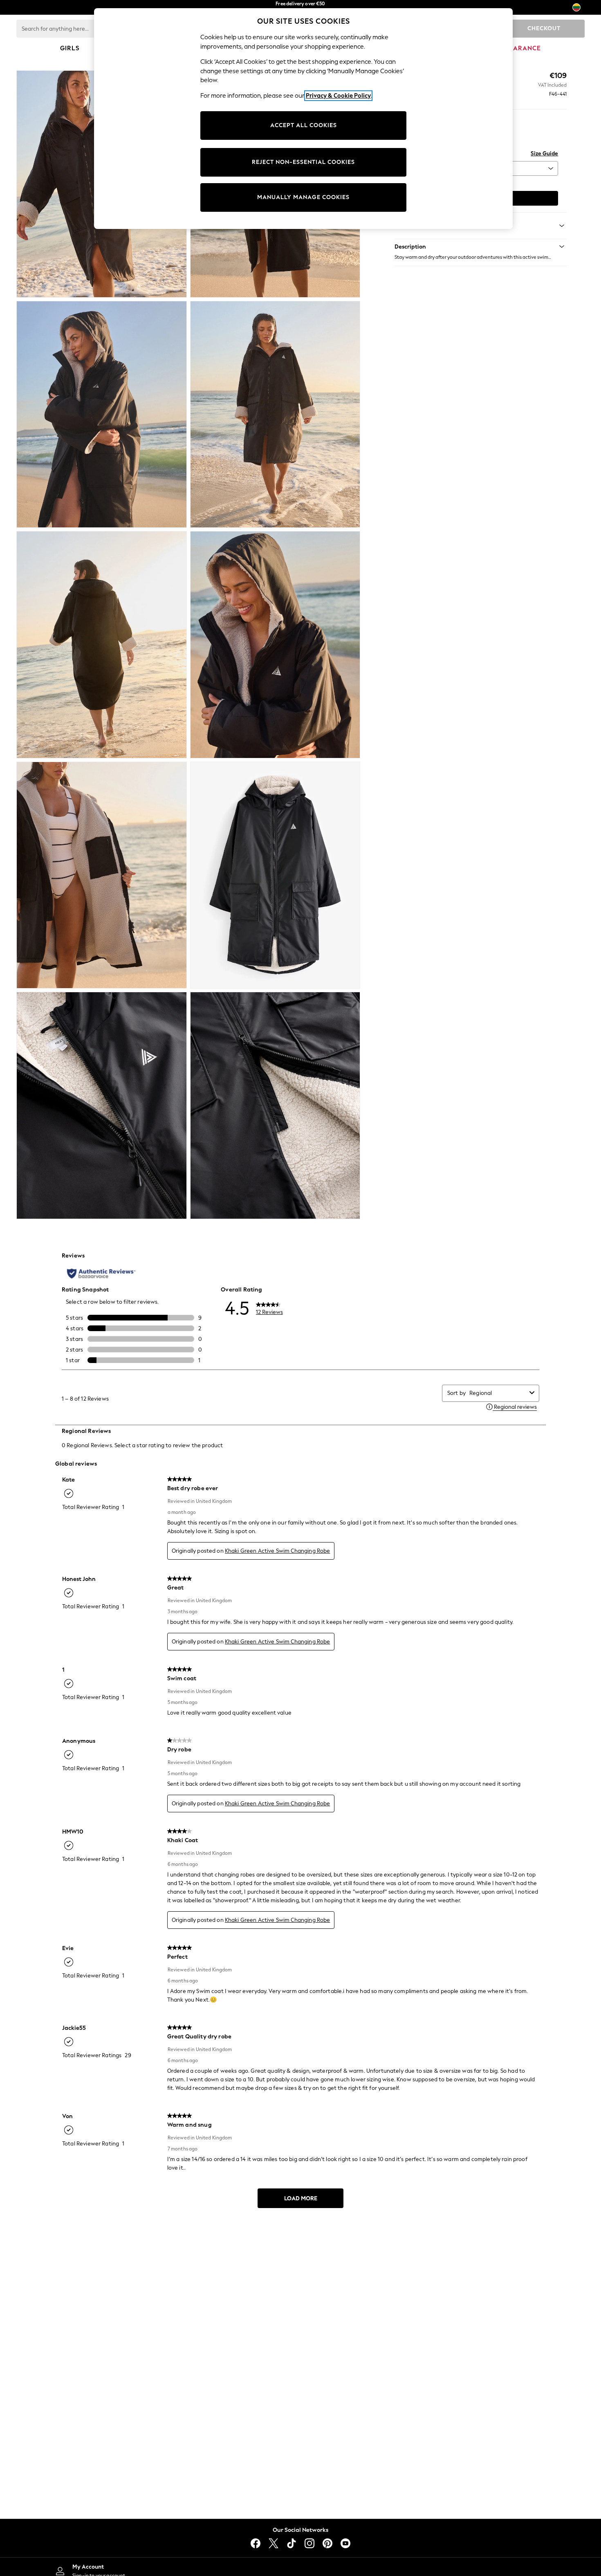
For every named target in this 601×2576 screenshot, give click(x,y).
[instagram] (309, 2543)
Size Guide (544, 154)
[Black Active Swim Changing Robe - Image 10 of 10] (275, 1105)
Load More (301, 2198)
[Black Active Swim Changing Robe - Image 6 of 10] (275, 645)
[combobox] (498, 1393)
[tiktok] (292, 2543)
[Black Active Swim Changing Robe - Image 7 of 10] (102, 875)
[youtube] (345, 2543)
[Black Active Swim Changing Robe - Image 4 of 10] (275, 415)
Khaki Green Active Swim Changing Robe (278, 1551)
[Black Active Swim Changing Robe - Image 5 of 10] (102, 645)
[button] (481, 247)
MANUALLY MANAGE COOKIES (303, 197)
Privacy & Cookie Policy (338, 96)
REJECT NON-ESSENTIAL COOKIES (303, 162)
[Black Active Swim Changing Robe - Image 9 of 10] (102, 1105)
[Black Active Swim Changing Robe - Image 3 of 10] (102, 415)
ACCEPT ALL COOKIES (304, 125)
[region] (303, 119)
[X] (274, 2543)
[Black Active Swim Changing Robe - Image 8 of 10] (275, 875)
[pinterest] (327, 2543)
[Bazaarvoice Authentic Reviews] (101, 1273)
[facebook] (256, 2543)
